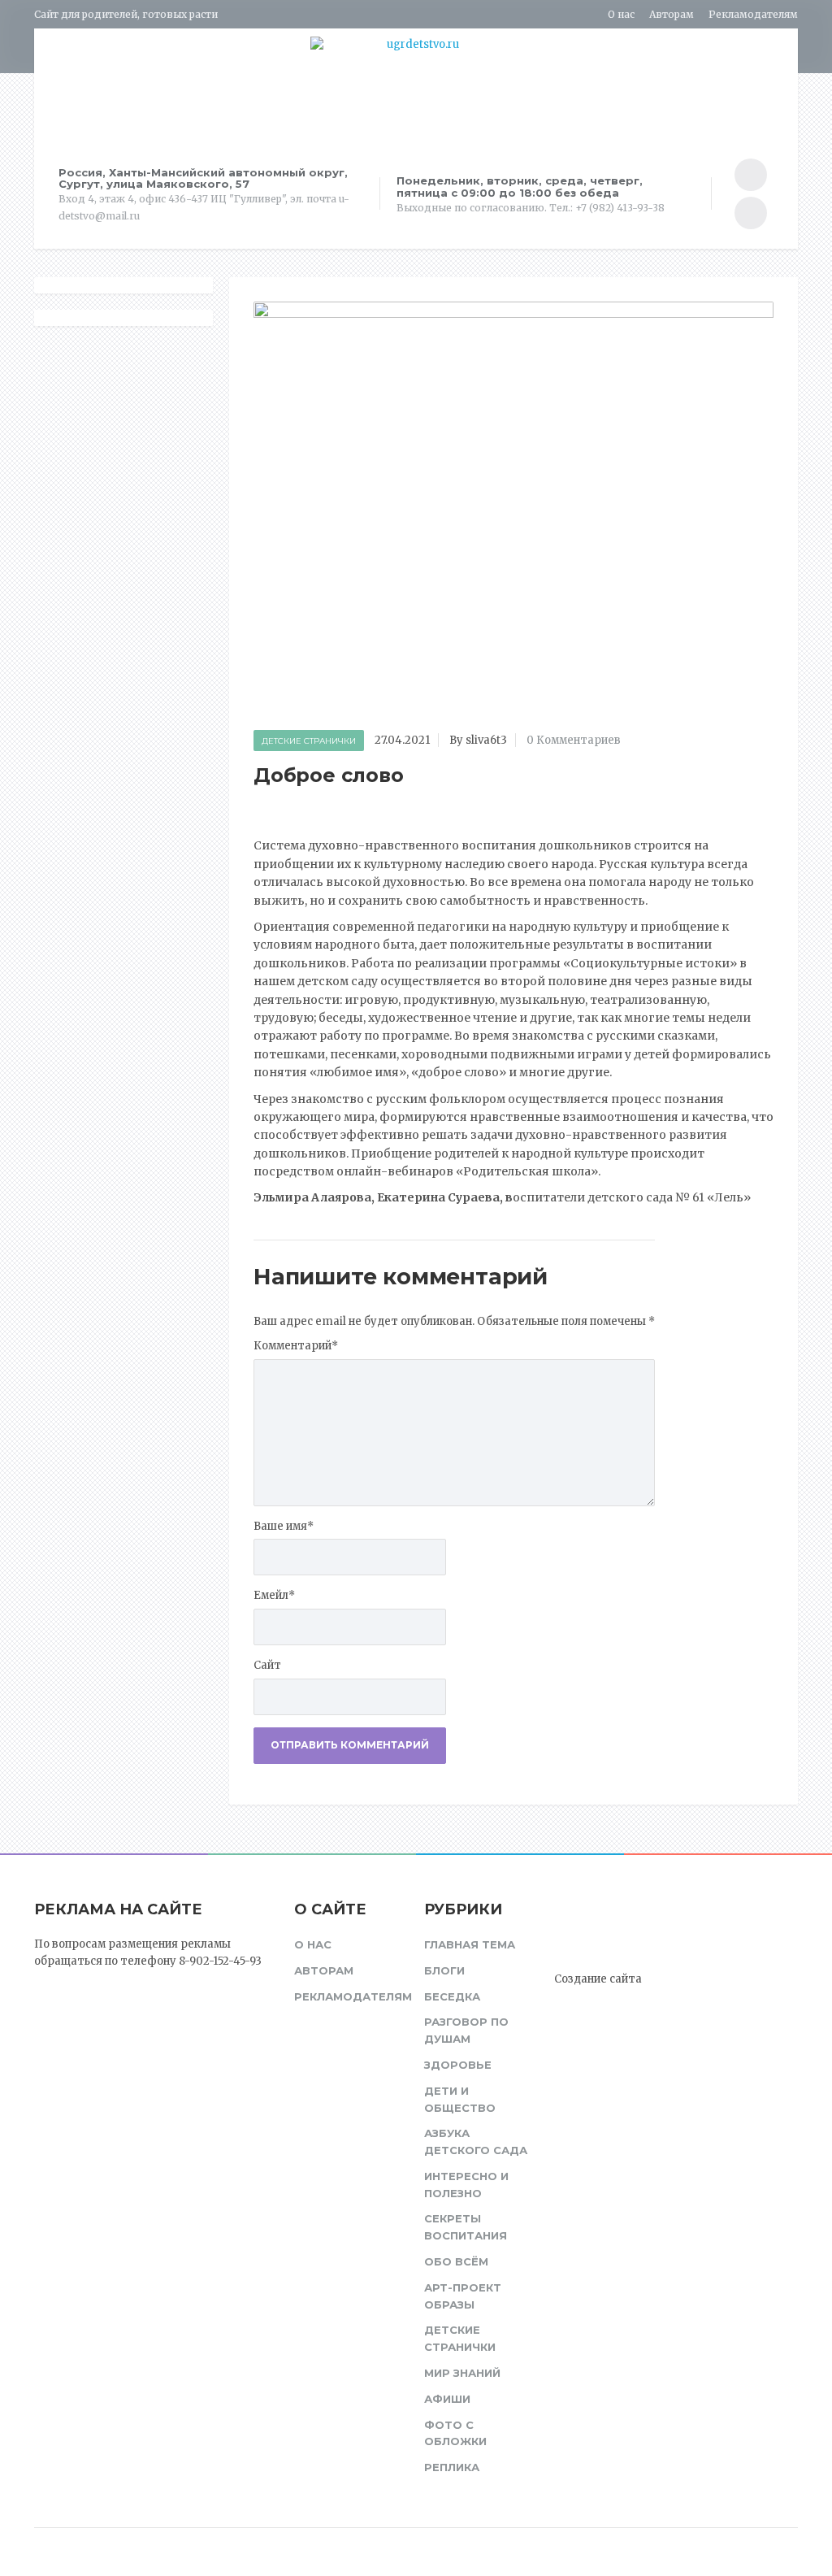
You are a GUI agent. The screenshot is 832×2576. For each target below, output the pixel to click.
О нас (621, 14)
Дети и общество (460, 2099)
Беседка (452, 1996)
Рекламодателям (753, 14)
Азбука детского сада (476, 2142)
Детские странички (309, 741)
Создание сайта (598, 1979)
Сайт (267, 1665)
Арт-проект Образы (463, 2296)
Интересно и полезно (466, 2185)
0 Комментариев (574, 740)
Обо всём (456, 2261)
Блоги (444, 1970)
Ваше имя (284, 1526)
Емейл (274, 1595)
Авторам (672, 14)
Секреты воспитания (466, 2227)
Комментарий (296, 1346)
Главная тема (470, 1944)
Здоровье (458, 2065)
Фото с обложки (455, 2433)
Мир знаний (462, 2373)
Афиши (447, 2399)
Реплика (452, 2467)
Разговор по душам (466, 2030)
